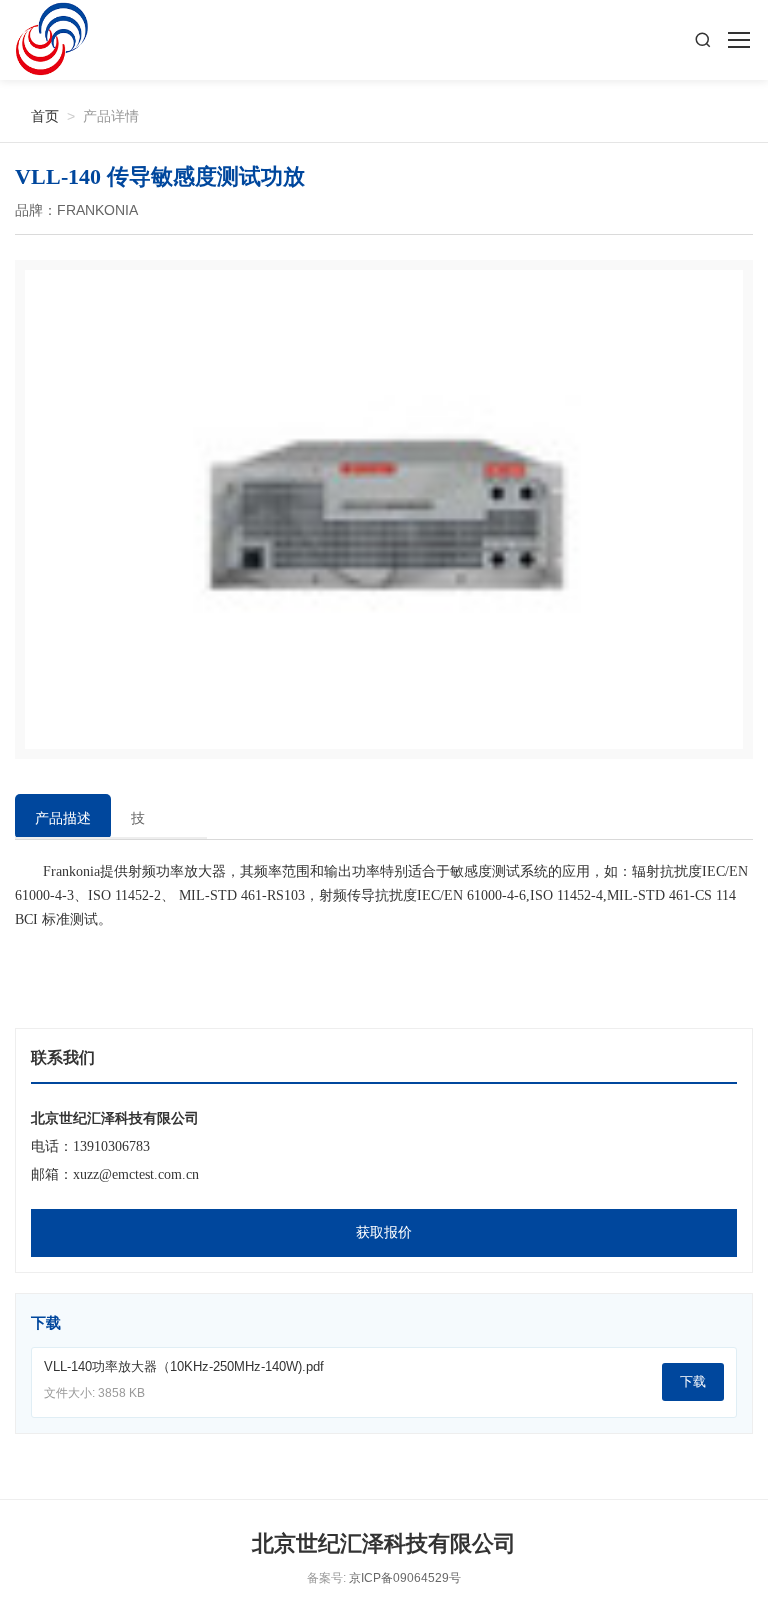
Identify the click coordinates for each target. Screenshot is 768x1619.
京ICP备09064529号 (405, 1578)
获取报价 (384, 1232)
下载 (693, 1381)
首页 (37, 115)
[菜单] (738, 40)
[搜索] (703, 40)
